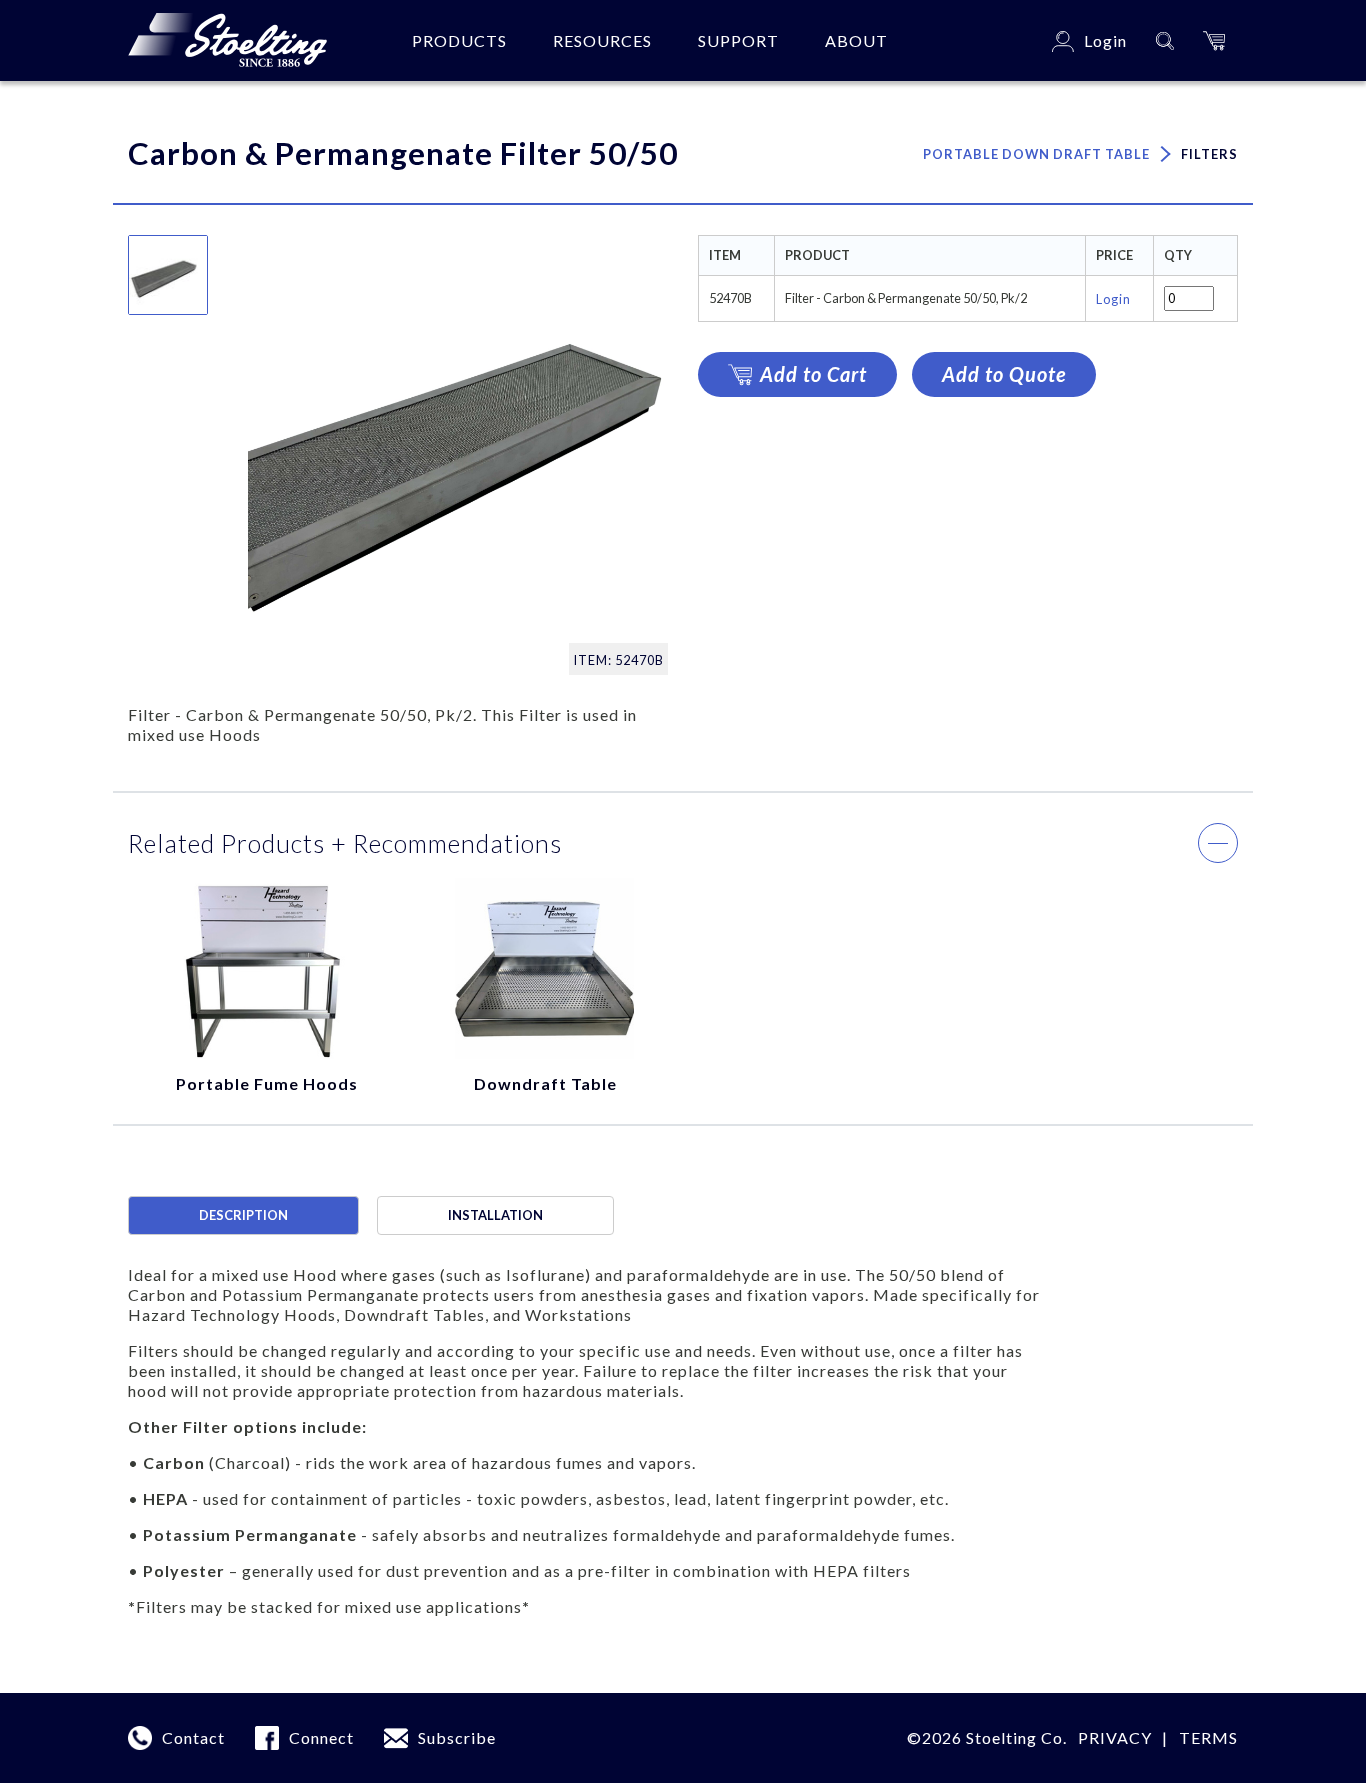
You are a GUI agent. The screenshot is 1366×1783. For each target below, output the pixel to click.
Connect (321, 1737)
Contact (193, 1737)
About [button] (856, 40)
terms (1208, 1737)
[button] (1214, 40)
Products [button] (459, 40)
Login (1113, 299)
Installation (495, 1215)
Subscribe (457, 1737)
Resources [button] (602, 40)
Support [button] (738, 40)
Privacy (1115, 1737)
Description (243, 1215)
